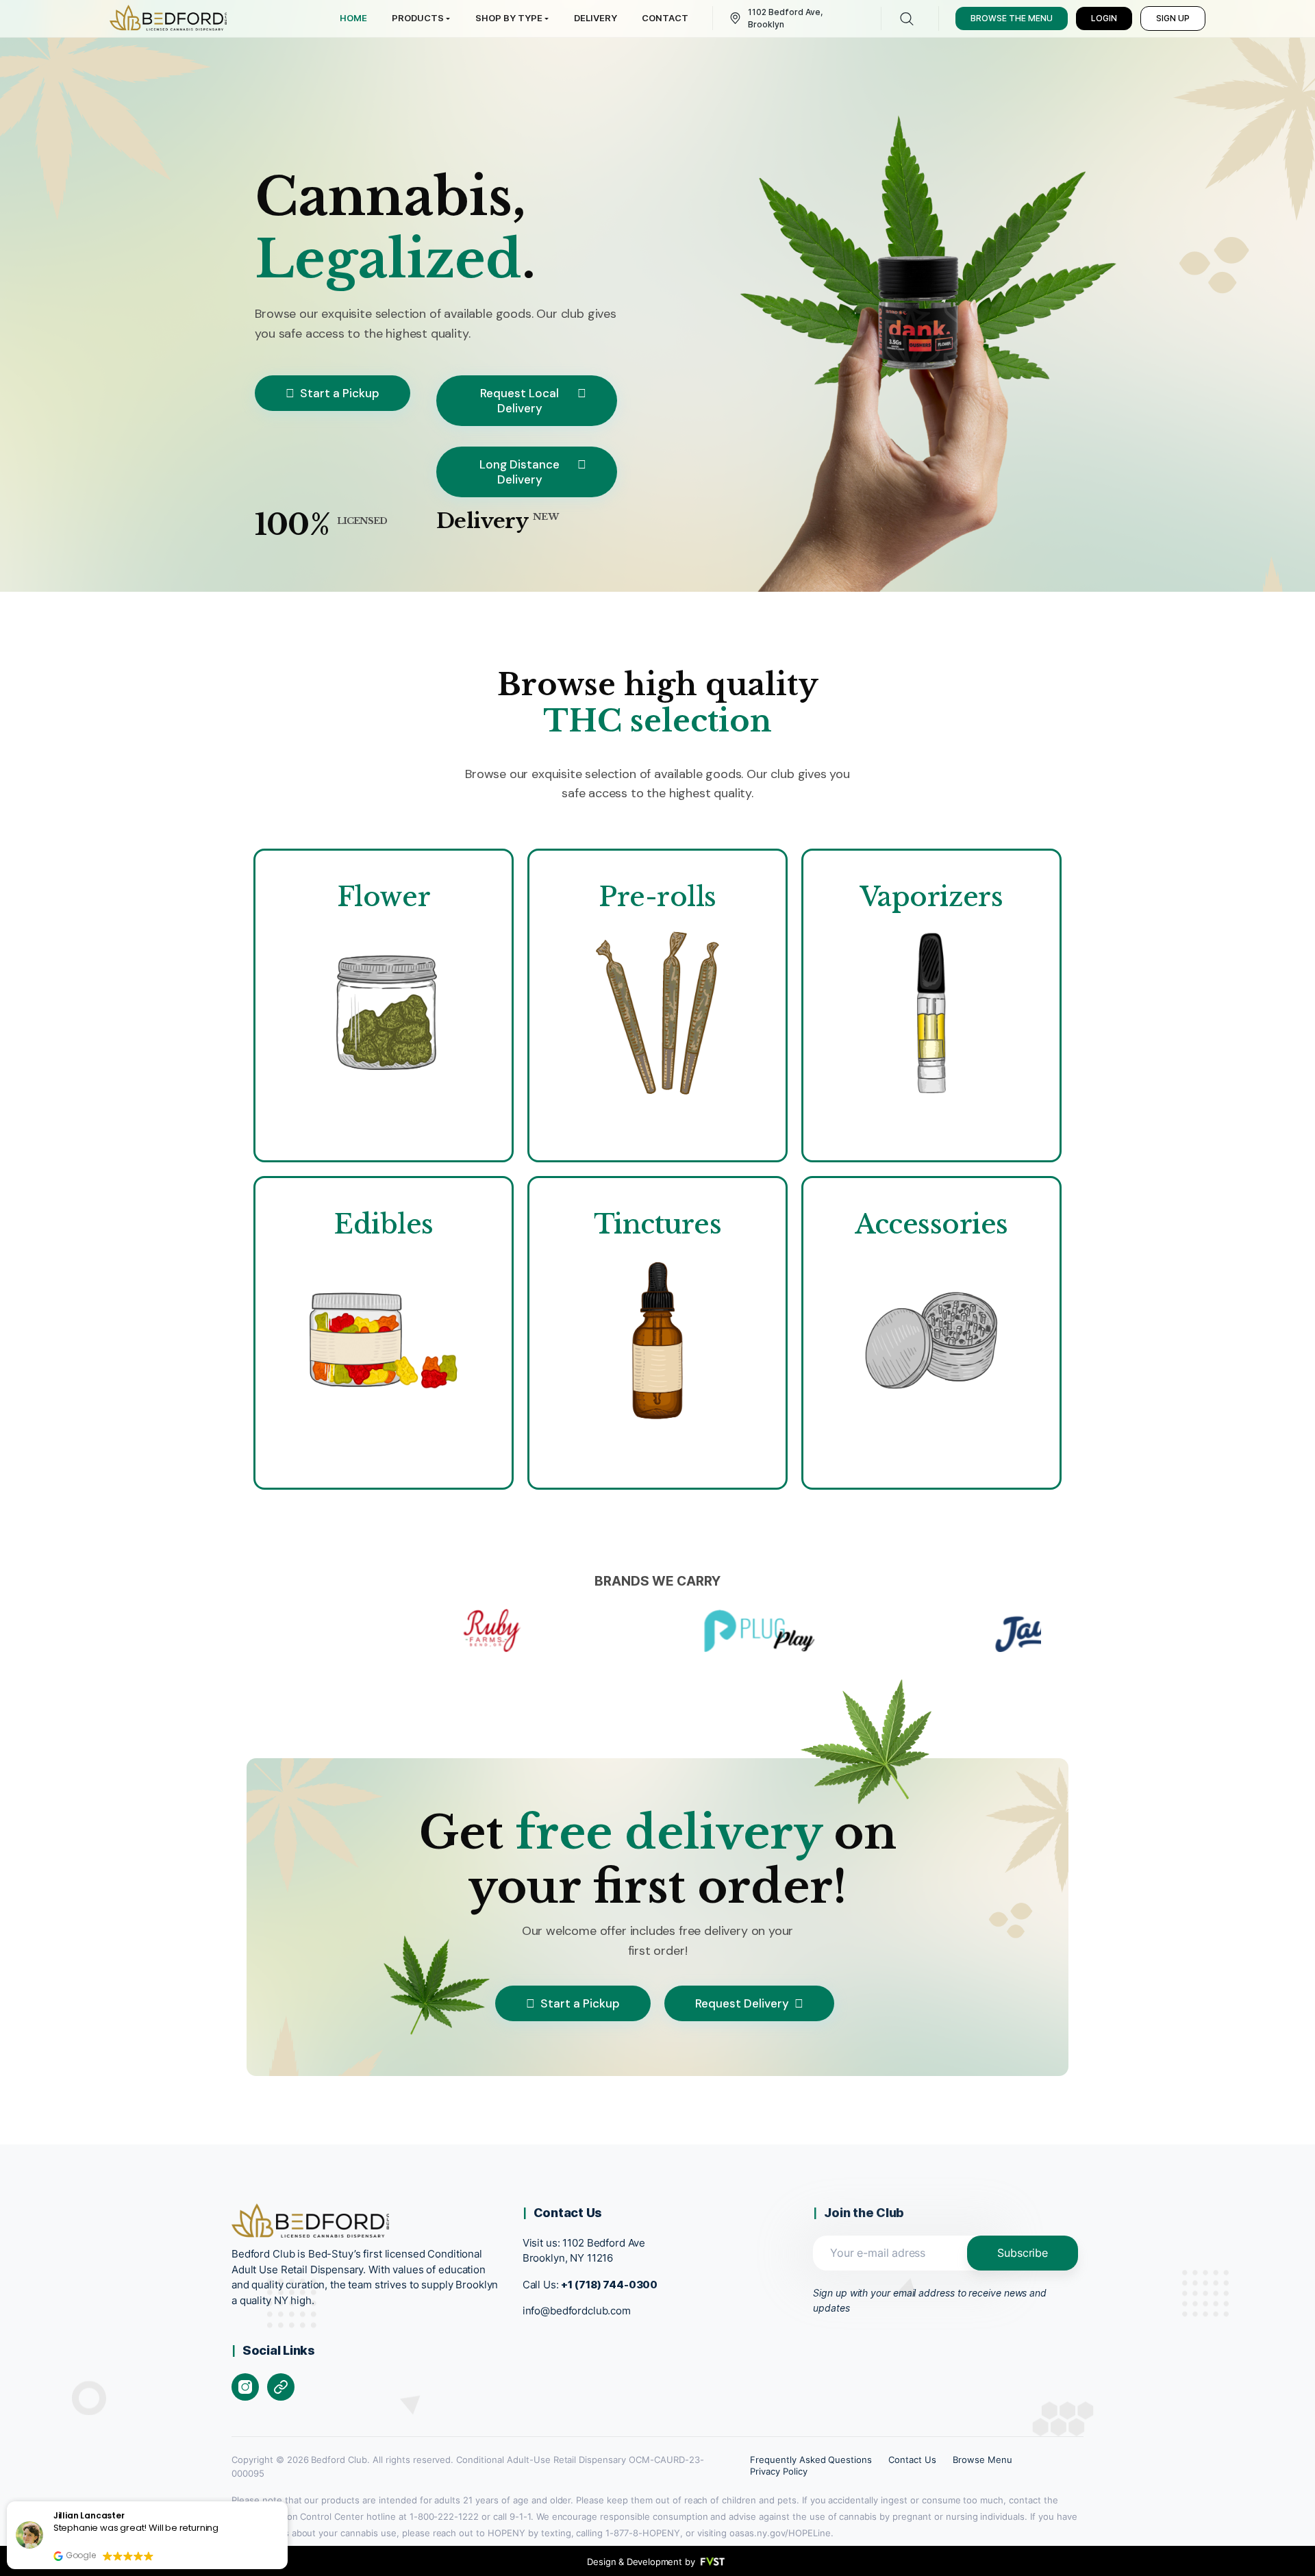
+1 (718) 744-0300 (609, 2285)
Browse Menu (982, 2460)
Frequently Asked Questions (811, 2460)
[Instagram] (245, 2387)
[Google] (281, 2387)
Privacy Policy (779, 2471)
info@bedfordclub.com (577, 2311)
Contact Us (912, 2460)
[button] (287, 2502)
